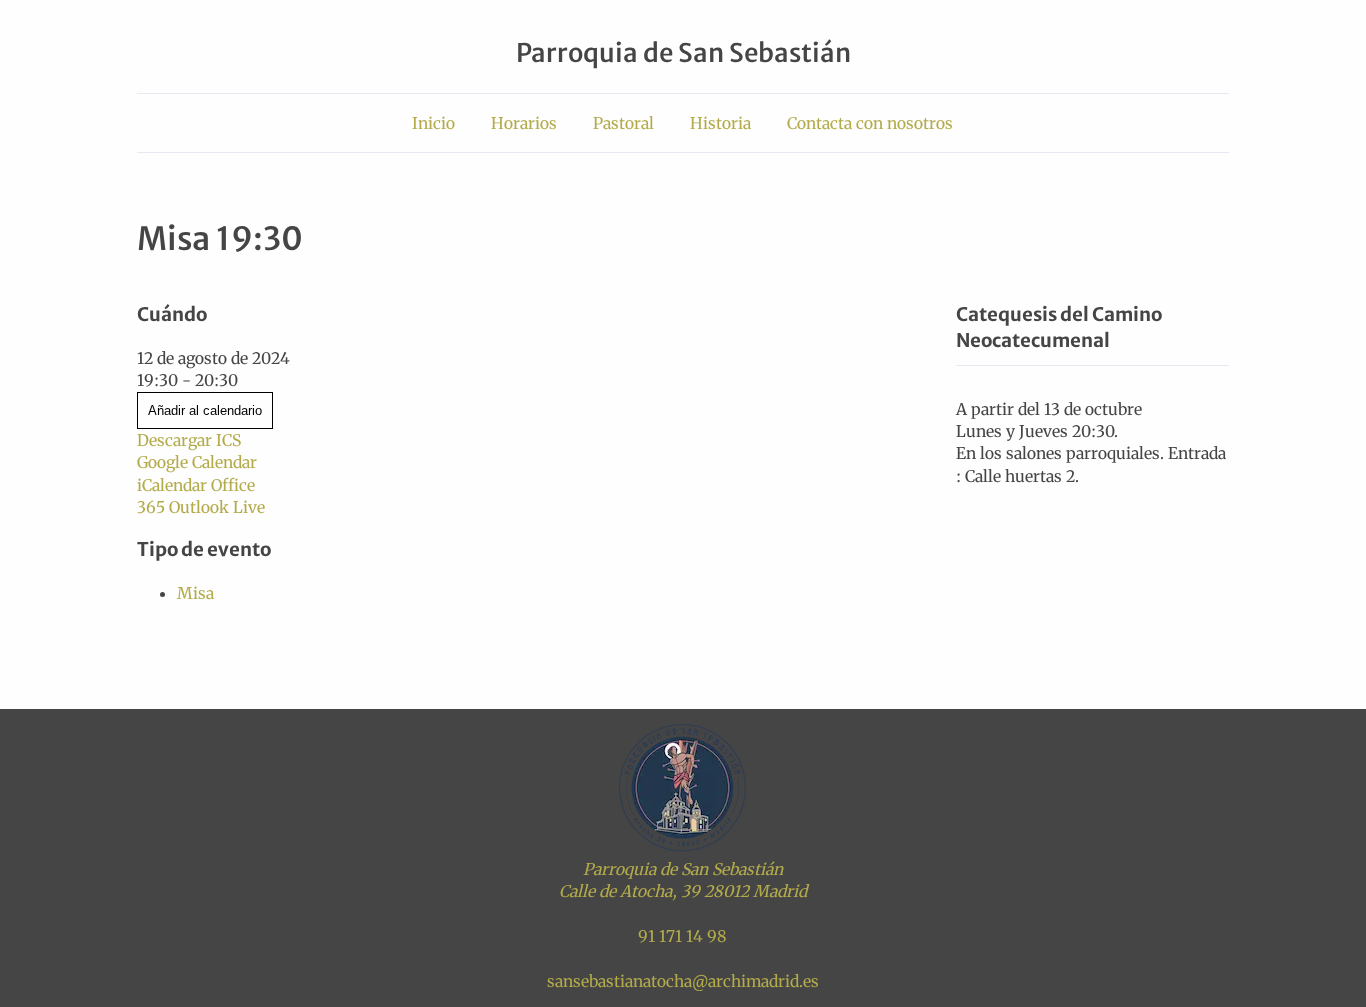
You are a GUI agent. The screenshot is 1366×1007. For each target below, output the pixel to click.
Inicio (433, 123)
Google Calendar (197, 462)
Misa (195, 593)
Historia (720, 123)
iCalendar (172, 485)
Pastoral (623, 123)
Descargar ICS (189, 440)
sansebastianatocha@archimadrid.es (683, 981)
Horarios (524, 123)
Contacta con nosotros (870, 123)
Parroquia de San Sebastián (683, 53)
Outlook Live (217, 507)
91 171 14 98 (682, 936)
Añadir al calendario (205, 410)
